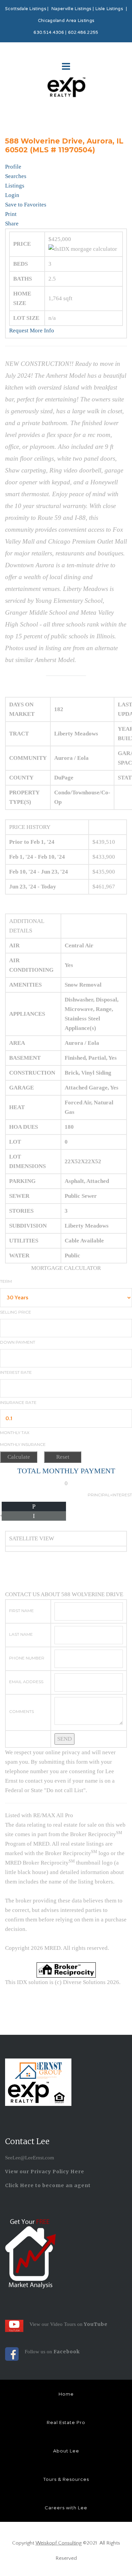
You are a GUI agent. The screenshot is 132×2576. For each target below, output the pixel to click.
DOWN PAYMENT (18, 1342)
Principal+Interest (110, 1495)
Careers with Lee (66, 2508)
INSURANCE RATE (18, 1402)
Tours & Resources (66, 2479)
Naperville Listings (71, 9)
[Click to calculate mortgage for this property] (83, 249)
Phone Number (27, 1658)
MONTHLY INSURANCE (23, 1444)
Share (12, 224)
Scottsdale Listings (26, 9)
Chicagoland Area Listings (66, 21)
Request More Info (32, 331)
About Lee (66, 2451)
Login (12, 195)
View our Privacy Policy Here (45, 2172)
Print (11, 214)
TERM (6, 1281)
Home (66, 2394)
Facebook (67, 2352)
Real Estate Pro (66, 2422)
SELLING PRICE (16, 1312)
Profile (13, 167)
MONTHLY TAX (15, 1433)
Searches (16, 176)
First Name (21, 1611)
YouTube (95, 2324)
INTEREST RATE (16, 1372)
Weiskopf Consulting (59, 2543)
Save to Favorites (26, 205)
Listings (15, 186)
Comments (21, 1711)
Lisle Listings (109, 9)
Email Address (26, 1682)
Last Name (21, 1634)
